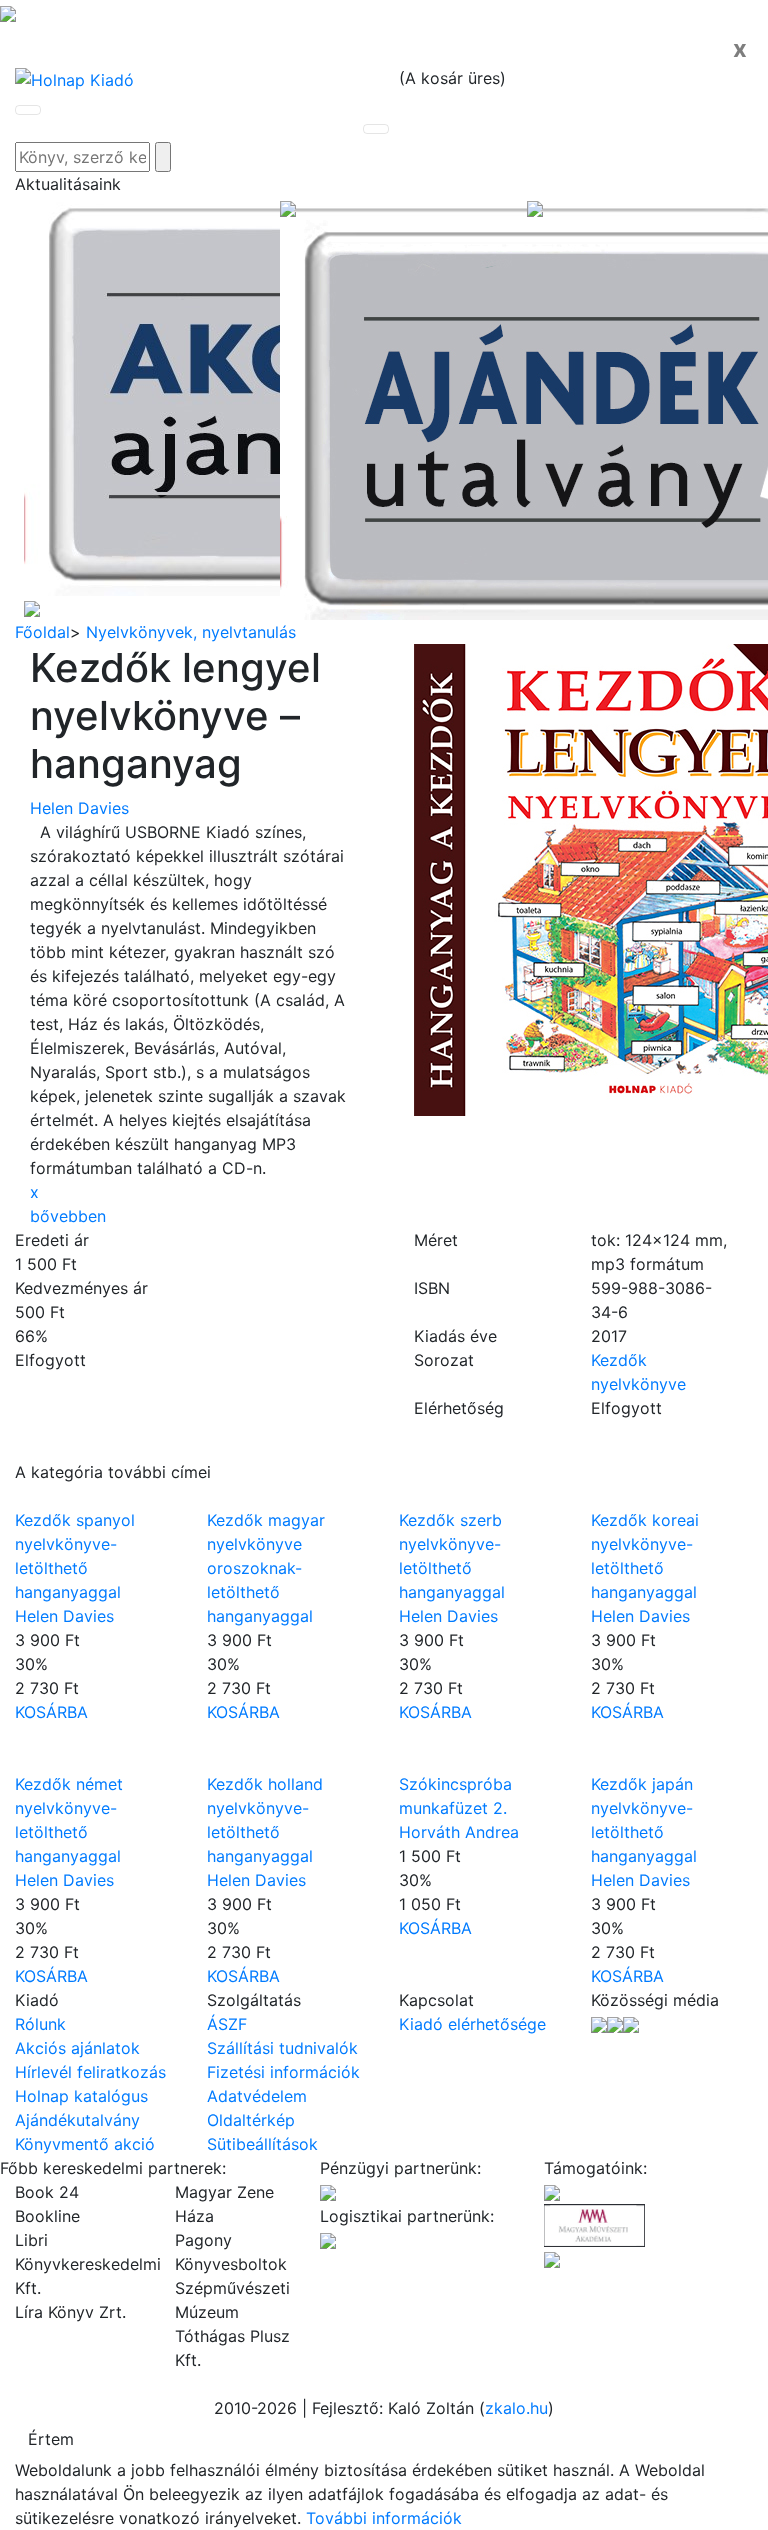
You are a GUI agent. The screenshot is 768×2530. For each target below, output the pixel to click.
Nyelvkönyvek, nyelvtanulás (191, 632)
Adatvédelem (257, 2096)
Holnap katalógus (81, 2096)
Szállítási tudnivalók (282, 2048)
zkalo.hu (516, 2408)
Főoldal (42, 632)
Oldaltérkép (251, 2120)
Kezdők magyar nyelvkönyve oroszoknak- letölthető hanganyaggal (266, 1568)
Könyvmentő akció (85, 2144)
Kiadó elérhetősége (472, 2024)
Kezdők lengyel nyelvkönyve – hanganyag (175, 716)
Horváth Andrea (459, 1832)
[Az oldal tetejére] (8, 12)
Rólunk (40, 2024)
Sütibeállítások (262, 2144)
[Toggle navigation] (28, 110)
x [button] (34, 1192)
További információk (384, 2518)
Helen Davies (79, 808)
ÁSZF (227, 2024)
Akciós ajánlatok (77, 2048)
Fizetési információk (283, 2072)
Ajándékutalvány (77, 2120)
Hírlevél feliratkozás (90, 2072)
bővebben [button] (68, 1216)
